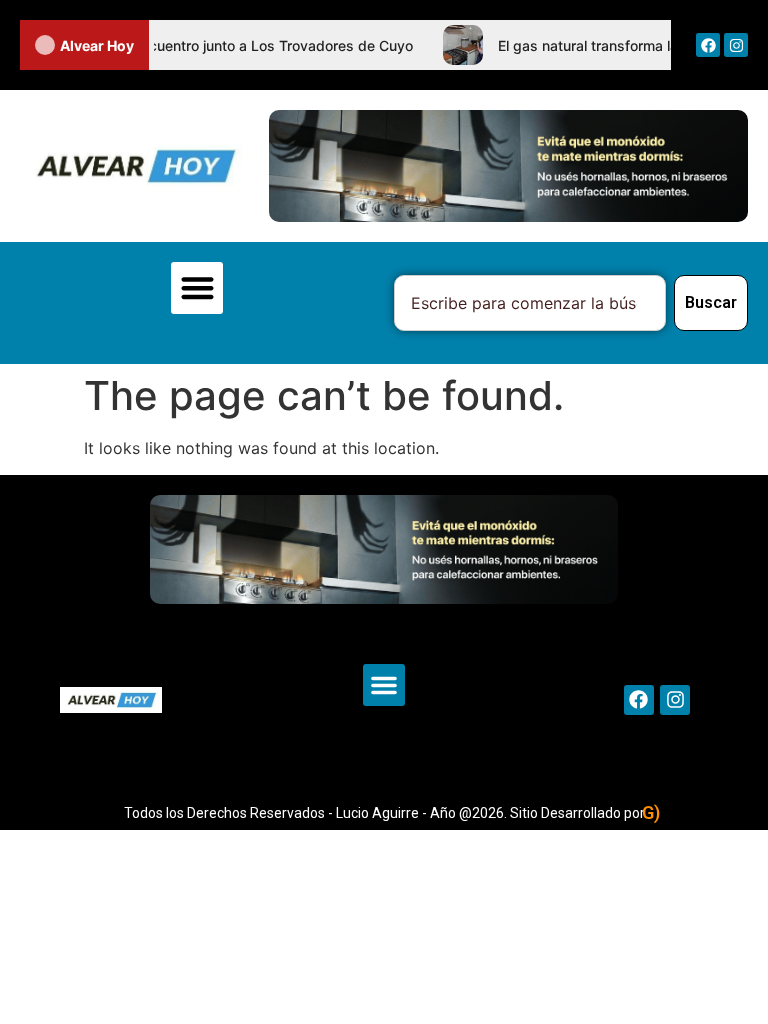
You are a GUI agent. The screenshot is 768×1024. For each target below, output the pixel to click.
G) (651, 812)
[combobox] (530, 303)
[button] (197, 288)
